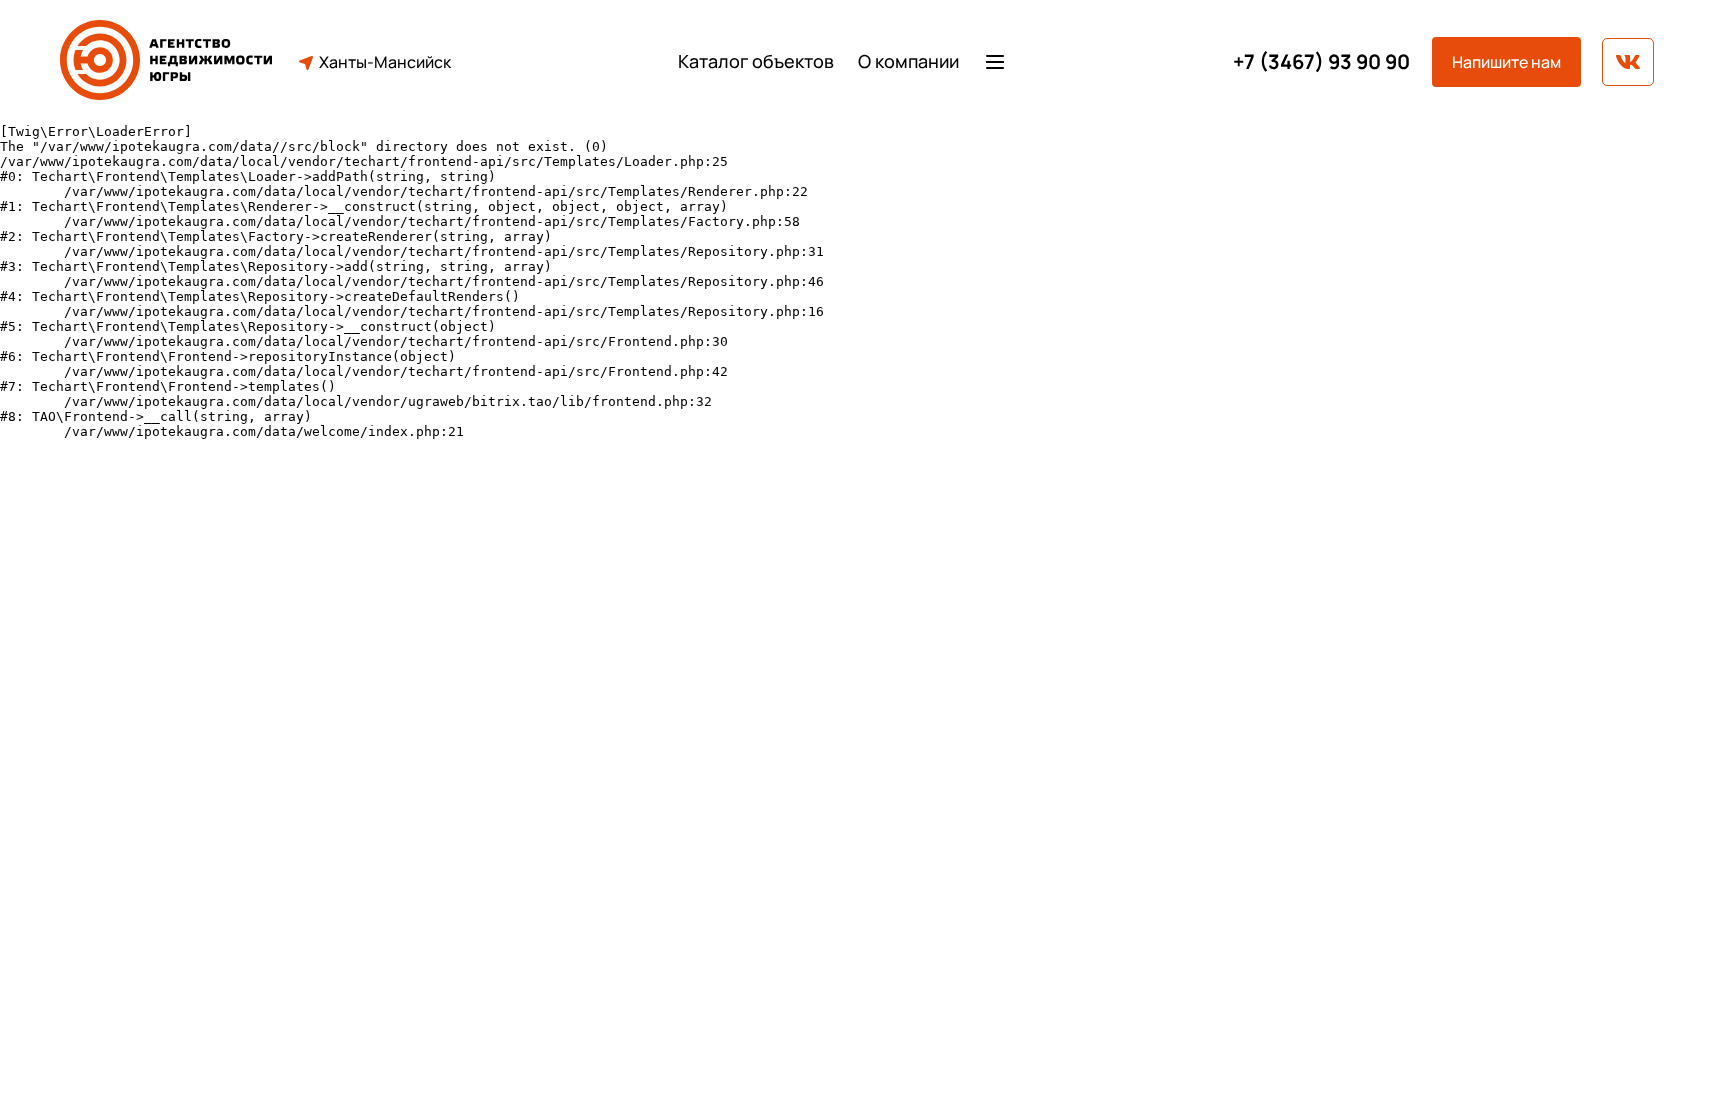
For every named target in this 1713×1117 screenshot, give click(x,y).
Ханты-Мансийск (385, 62)
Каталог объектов (756, 61)
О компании (908, 61)
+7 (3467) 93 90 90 (1321, 62)
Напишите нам (1506, 62)
